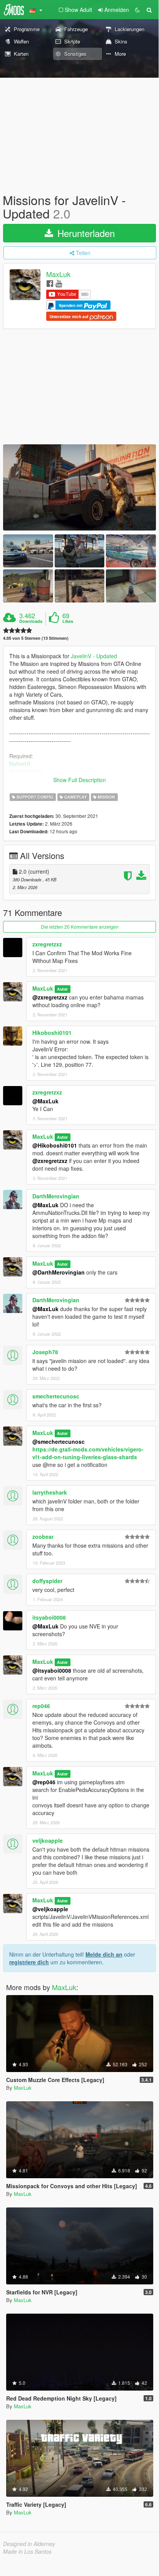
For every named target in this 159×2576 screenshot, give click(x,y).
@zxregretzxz (50, 997)
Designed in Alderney (29, 2544)
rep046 (41, 1706)
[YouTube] (59, 283)
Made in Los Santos (27, 2551)
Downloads (31, 621)
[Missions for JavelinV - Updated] (79, 487)
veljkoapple (48, 1840)
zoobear (43, 1537)
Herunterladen (85, 233)
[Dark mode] (137, 10)
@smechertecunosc (59, 1441)
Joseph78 (45, 1352)
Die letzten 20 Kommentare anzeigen (80, 927)
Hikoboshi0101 (52, 1033)
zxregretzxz (47, 944)
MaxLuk (58, 274)
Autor (62, 989)
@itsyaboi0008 (52, 1670)
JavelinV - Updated (94, 656)
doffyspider (47, 1581)
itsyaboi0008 (49, 1617)
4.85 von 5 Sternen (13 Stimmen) (36, 638)
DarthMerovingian (56, 1196)
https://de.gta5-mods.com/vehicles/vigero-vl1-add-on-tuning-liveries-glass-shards (88, 1453)
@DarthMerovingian (59, 1272)
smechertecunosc (56, 1396)
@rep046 (44, 1782)
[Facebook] (50, 283)
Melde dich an (104, 1954)
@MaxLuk (45, 1101)
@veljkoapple (50, 1909)
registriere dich (29, 1962)
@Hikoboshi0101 (55, 1145)
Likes (68, 621)
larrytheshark (50, 1492)
